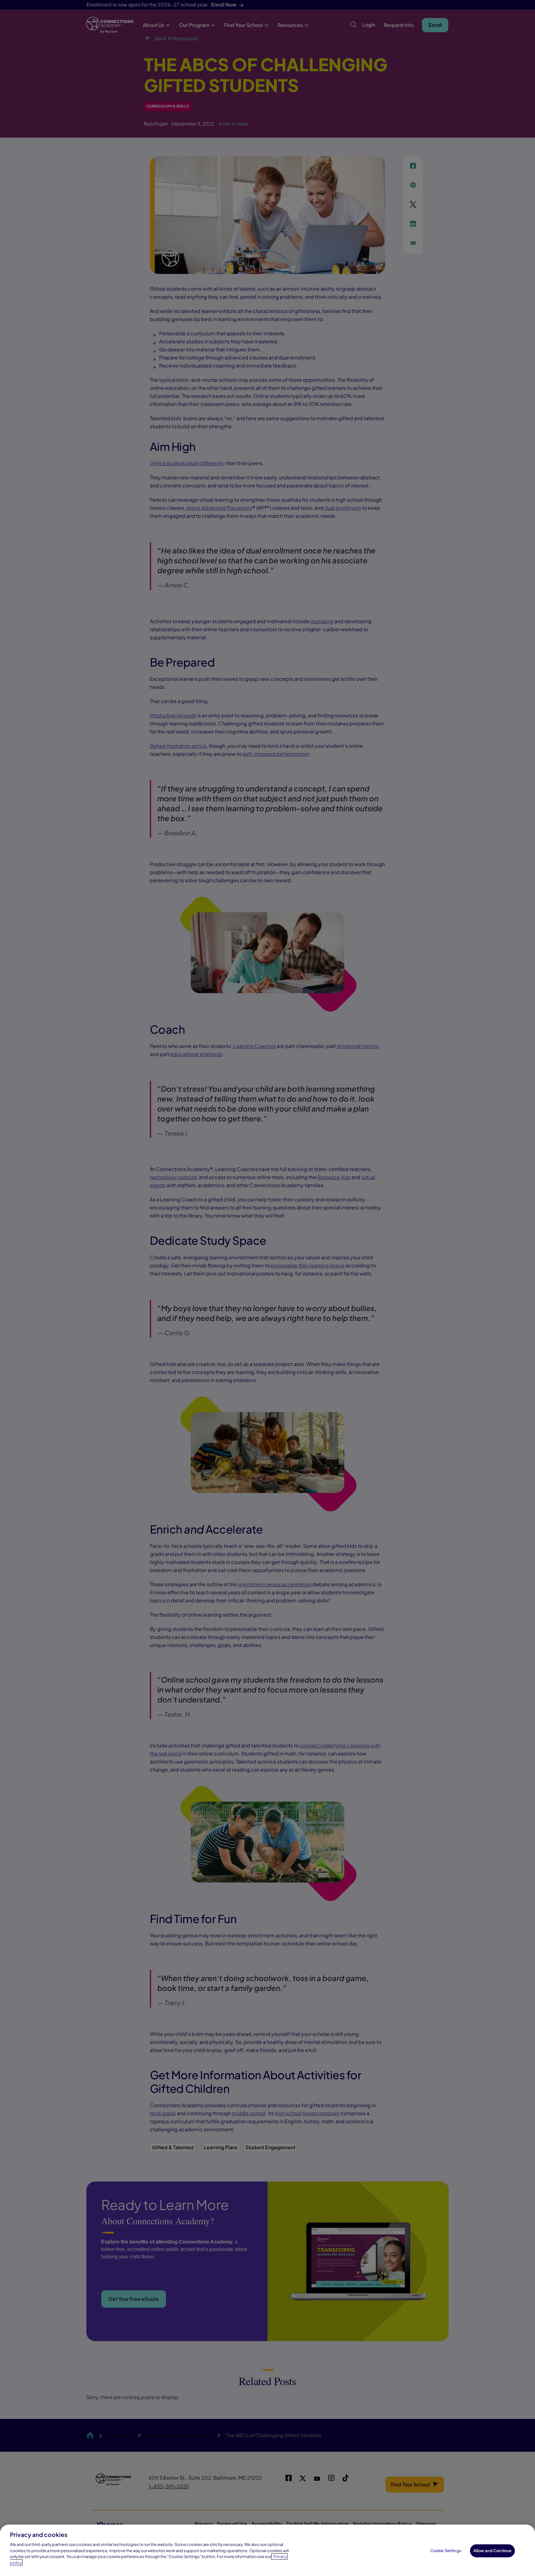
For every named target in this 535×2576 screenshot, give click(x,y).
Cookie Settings (446, 2551)
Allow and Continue (492, 2551)
